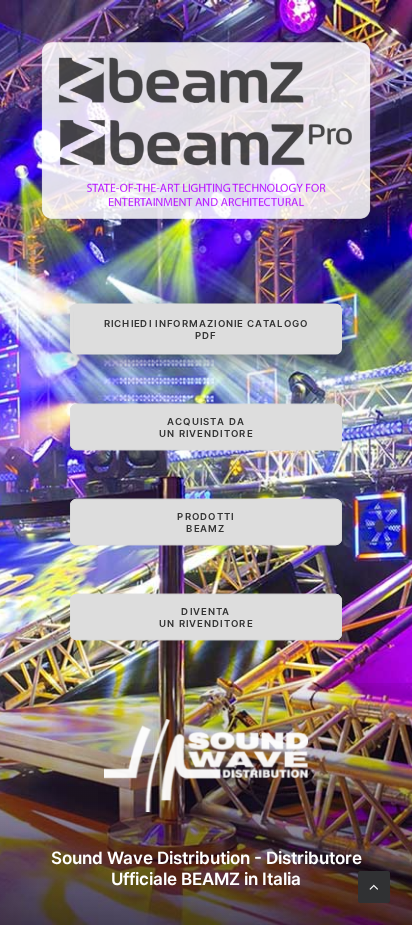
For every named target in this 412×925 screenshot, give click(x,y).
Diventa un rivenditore (206, 617)
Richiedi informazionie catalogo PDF (208, 329)
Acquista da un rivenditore (206, 427)
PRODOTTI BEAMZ (205, 522)
